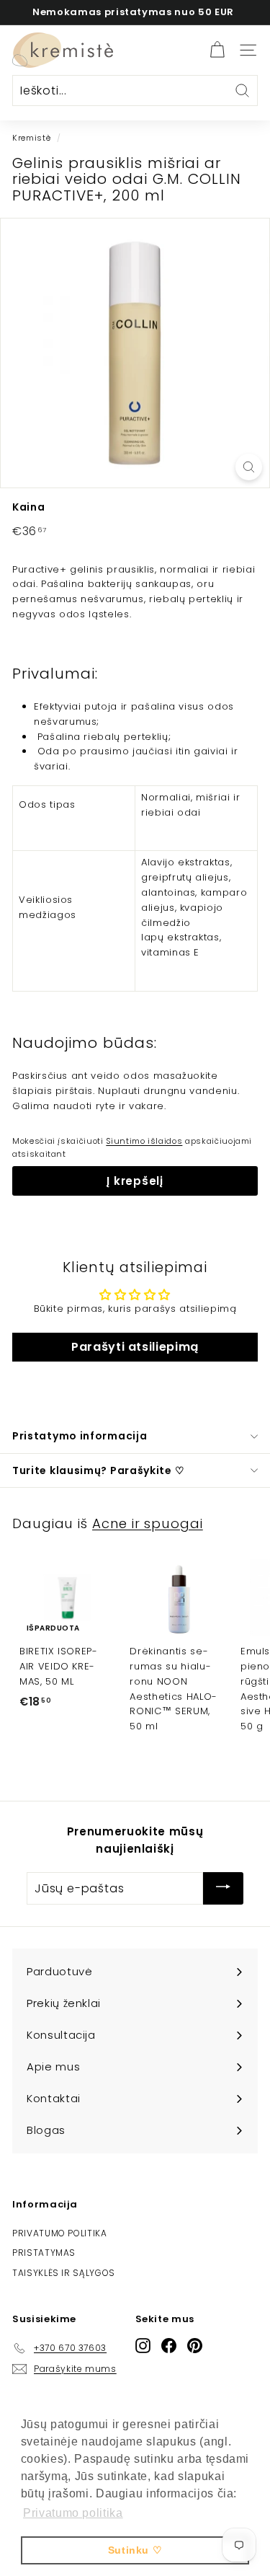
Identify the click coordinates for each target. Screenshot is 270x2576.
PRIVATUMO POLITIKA (60, 2233)
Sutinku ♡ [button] (135, 2550)
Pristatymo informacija (80, 1436)
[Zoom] (249, 467)
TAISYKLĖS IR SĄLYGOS (64, 2273)
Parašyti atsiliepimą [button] (135, 1347)
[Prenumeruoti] (223, 1888)
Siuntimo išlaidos (144, 1141)
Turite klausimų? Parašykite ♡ (98, 1470)
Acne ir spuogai (148, 1523)
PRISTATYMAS (44, 2253)
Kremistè (31, 138)
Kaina (28, 507)
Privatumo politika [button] (73, 2513)
